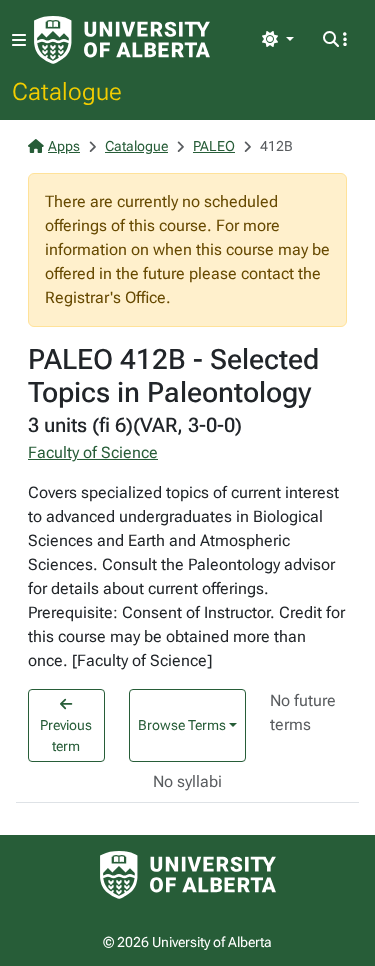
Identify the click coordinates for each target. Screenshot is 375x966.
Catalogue (67, 91)
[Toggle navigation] (19, 40)
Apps (64, 146)
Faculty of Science (93, 452)
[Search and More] (335, 40)
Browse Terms (182, 725)
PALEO (214, 146)
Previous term (66, 735)
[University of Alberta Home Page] (122, 40)
